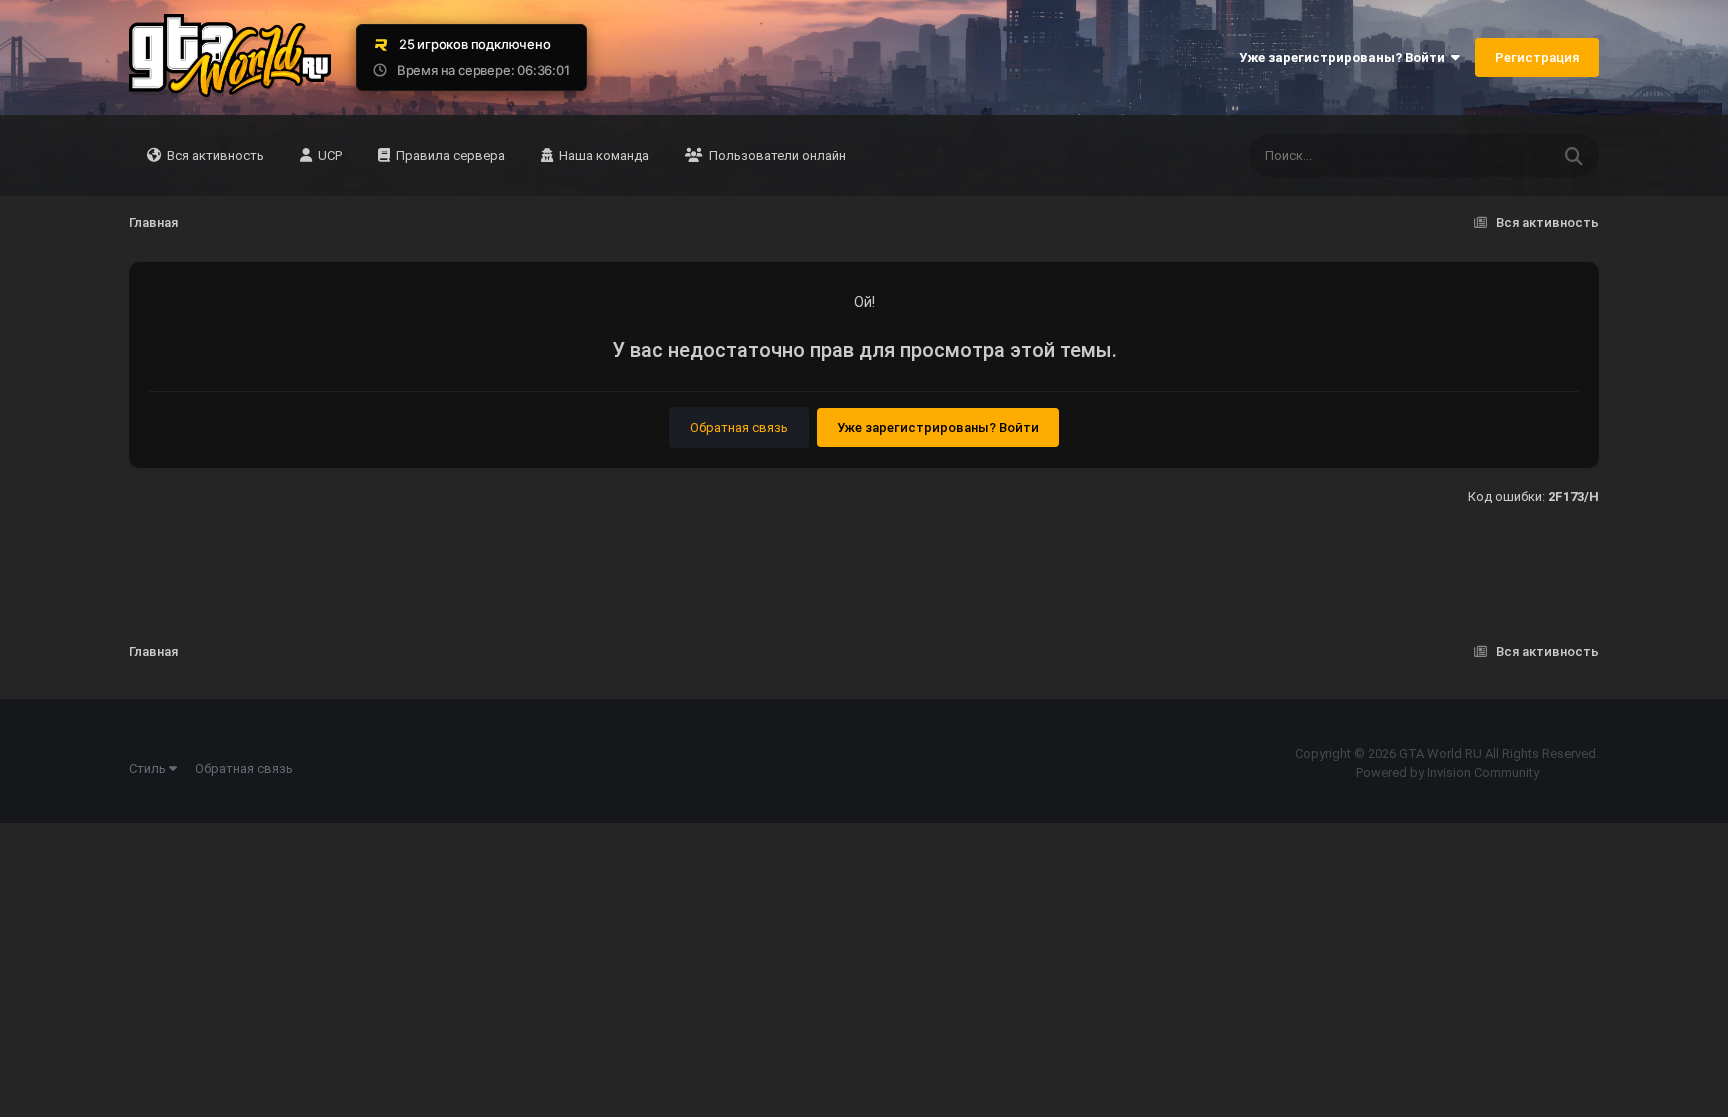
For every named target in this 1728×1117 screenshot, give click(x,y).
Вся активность (214, 155)
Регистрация (1537, 57)
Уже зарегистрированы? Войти (1345, 57)
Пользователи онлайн (776, 155)
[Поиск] (1574, 155)
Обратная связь (739, 427)
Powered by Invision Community (1447, 772)
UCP (328, 155)
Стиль (149, 768)
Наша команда (602, 155)
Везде (1505, 156)
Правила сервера (449, 155)
